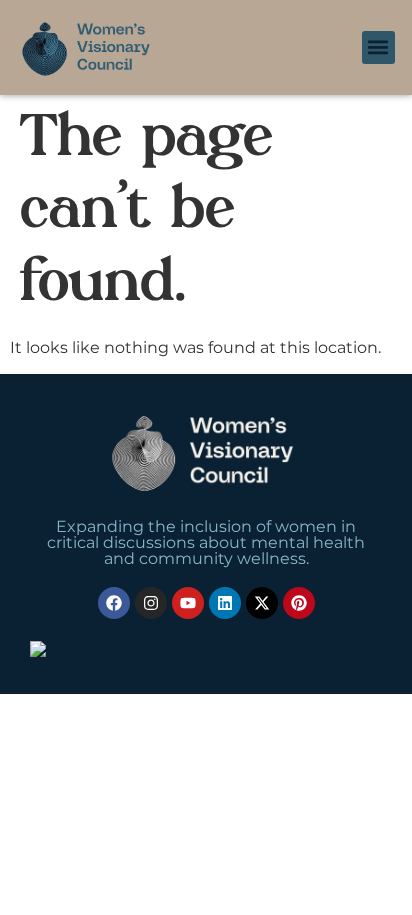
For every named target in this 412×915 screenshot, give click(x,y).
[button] (378, 47)
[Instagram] (151, 603)
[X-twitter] (262, 603)
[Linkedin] (225, 603)
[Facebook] (114, 603)
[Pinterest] (299, 603)
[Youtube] (188, 603)
